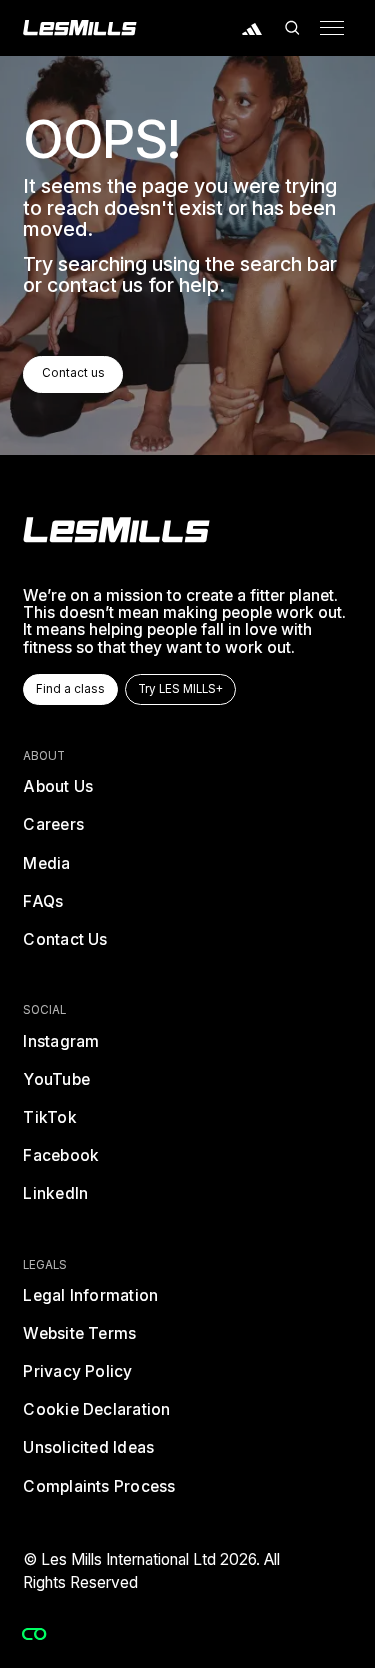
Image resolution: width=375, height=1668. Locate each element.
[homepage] (116, 530)
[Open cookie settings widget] (34, 1634)
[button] (292, 28)
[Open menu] (332, 28)
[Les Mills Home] (80, 28)
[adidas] (253, 28)
